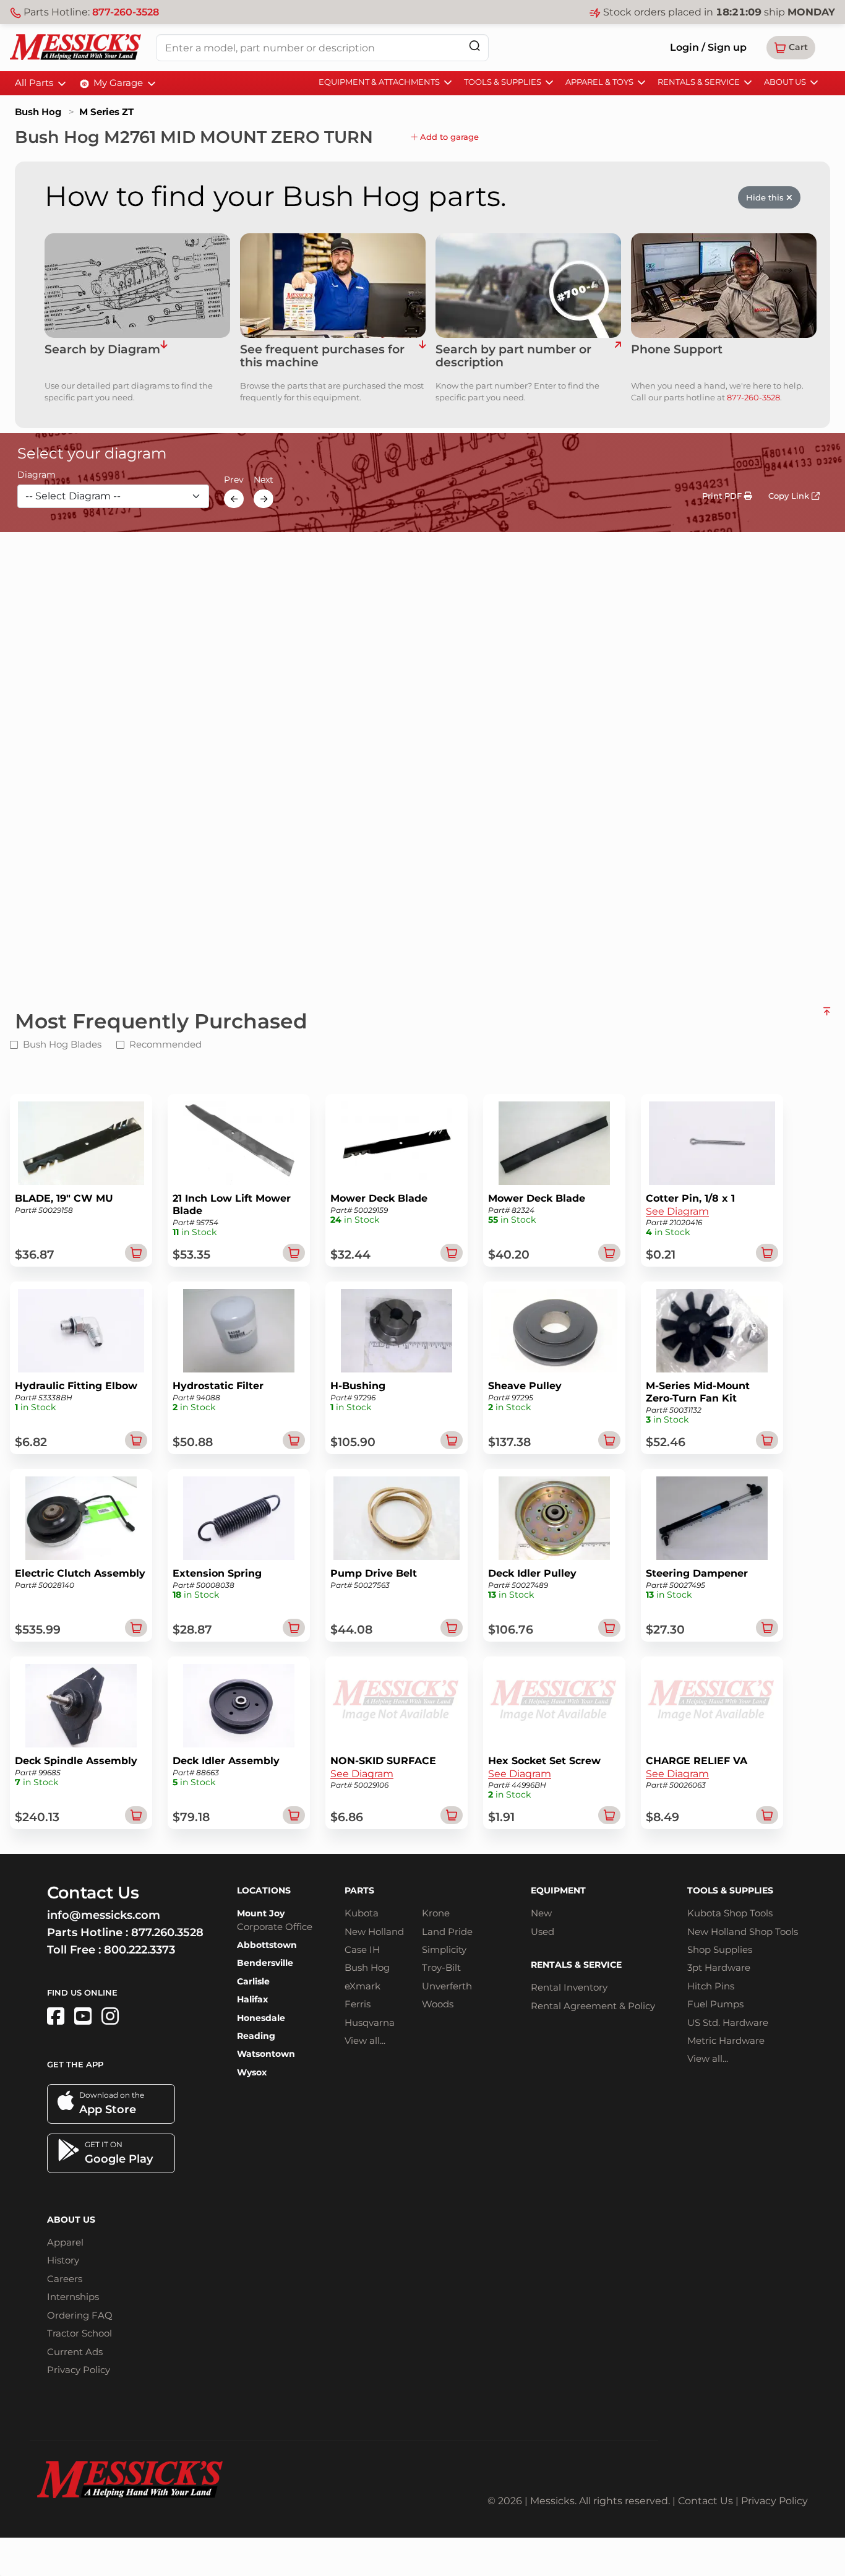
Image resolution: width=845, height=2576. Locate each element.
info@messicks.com (104, 1915)
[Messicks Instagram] (110, 2016)
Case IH (362, 1949)
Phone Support (677, 350)
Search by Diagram (102, 350)
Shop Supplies (720, 1949)
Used (543, 1932)
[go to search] (618, 356)
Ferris (358, 2004)
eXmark (362, 1986)
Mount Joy (261, 1913)
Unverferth (447, 1986)
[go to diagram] (137, 286)
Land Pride (447, 1932)
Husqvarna (370, 2022)
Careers (65, 2279)
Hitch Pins (711, 1986)
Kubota (362, 1913)
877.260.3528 (167, 1932)
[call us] (724, 286)
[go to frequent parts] (422, 356)
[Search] (474, 45)
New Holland (374, 1932)
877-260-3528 (126, 12)
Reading (256, 2036)
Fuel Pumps (715, 2004)
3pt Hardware (719, 1967)
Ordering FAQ (80, 2315)
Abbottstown (267, 1945)
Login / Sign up (708, 47)
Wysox (252, 2072)
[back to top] (827, 1016)
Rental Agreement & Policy (593, 2006)
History (63, 2260)
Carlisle (253, 1981)
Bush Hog (38, 112)
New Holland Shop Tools (743, 1932)
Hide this (766, 197)
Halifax (252, 1999)
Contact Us (706, 2501)
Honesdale (261, 2018)
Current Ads (75, 2352)
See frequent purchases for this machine (322, 356)
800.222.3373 (139, 1950)
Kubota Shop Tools (730, 1913)
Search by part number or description (513, 356)
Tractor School (79, 2333)
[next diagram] (264, 499)
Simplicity (444, 1949)
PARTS (359, 1890)
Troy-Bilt (441, 1967)
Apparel (65, 2242)
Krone (436, 1913)
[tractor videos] (83, 2016)
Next (264, 480)
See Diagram (677, 1211)
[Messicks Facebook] (56, 2016)
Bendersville (265, 1963)
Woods (438, 2004)
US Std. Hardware (728, 2022)
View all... (365, 2040)
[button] (791, 48)
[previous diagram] (234, 499)
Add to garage (448, 137)
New (541, 1913)
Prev (234, 480)
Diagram (36, 475)
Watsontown (266, 2054)
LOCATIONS (264, 1890)
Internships (73, 2297)
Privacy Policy (79, 2370)
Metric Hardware (726, 2040)
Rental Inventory (569, 1987)
